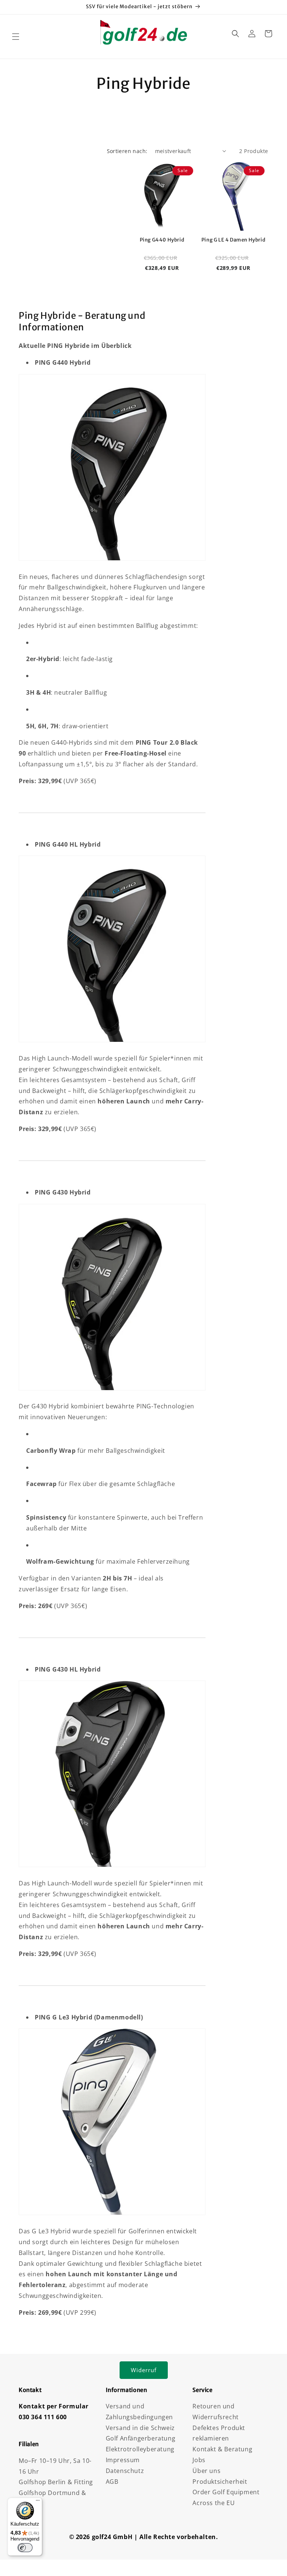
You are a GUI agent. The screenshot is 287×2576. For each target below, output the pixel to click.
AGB (112, 2482)
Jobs (199, 2460)
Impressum (123, 2460)
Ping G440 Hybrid (162, 240)
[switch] (25, 2548)
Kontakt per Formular (54, 2406)
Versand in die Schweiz (140, 2428)
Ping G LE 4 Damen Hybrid (233, 240)
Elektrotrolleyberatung (140, 2449)
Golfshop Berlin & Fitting (56, 2482)
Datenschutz (125, 2471)
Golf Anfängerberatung (141, 2438)
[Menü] (38, 2502)
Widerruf (144, 2370)
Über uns (206, 2471)
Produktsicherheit (220, 2482)
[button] (16, 37)
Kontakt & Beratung (222, 2449)
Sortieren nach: (127, 151)
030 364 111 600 (43, 2417)
